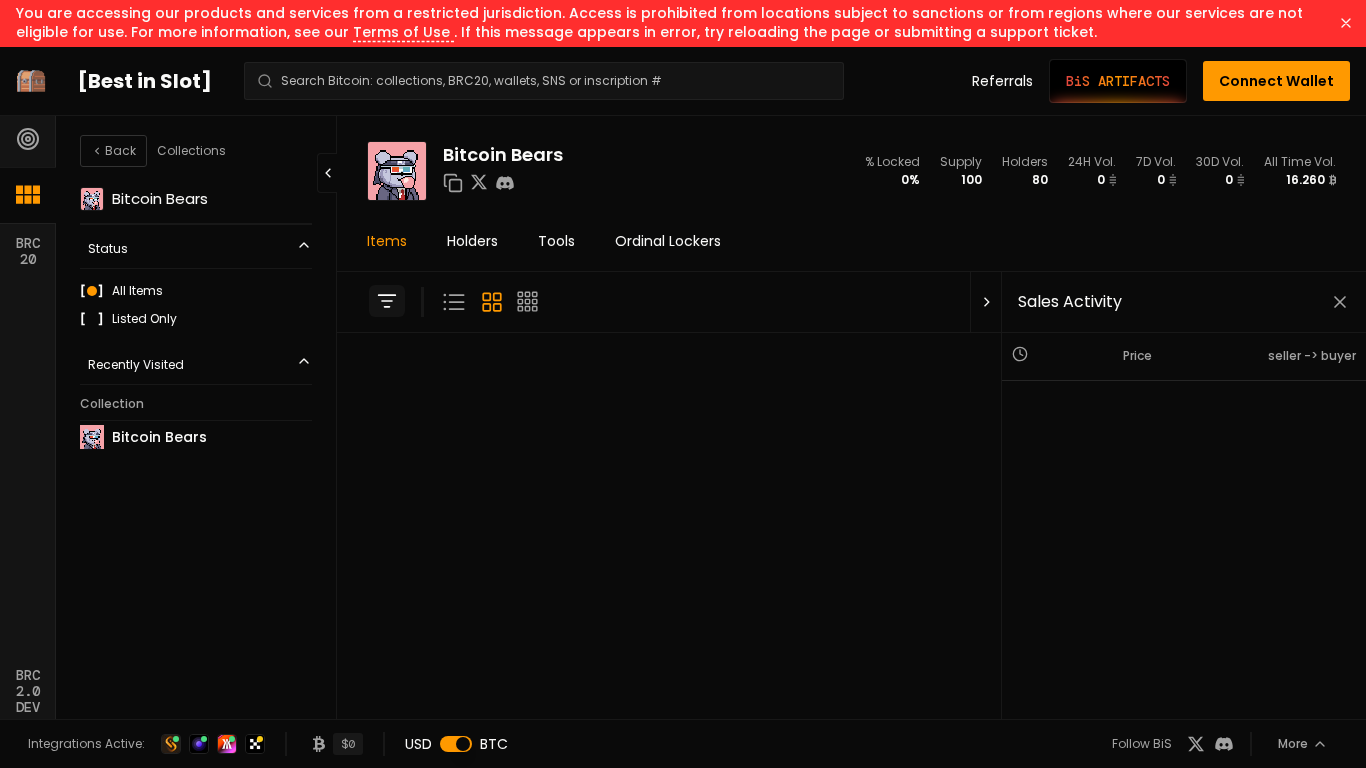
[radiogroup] (196, 305)
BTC (494, 744)
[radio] (92, 291)
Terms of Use (403, 32)
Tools (556, 241)
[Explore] (28, 139)
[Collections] (28, 195)
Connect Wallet (1276, 81)
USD (418, 744)
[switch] (456, 744)
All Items (137, 291)
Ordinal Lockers (668, 241)
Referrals (1002, 81)
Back (120, 150)
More (1293, 743)
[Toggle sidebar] (387, 301)
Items (387, 241)
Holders (472, 241)
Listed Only (144, 319)
